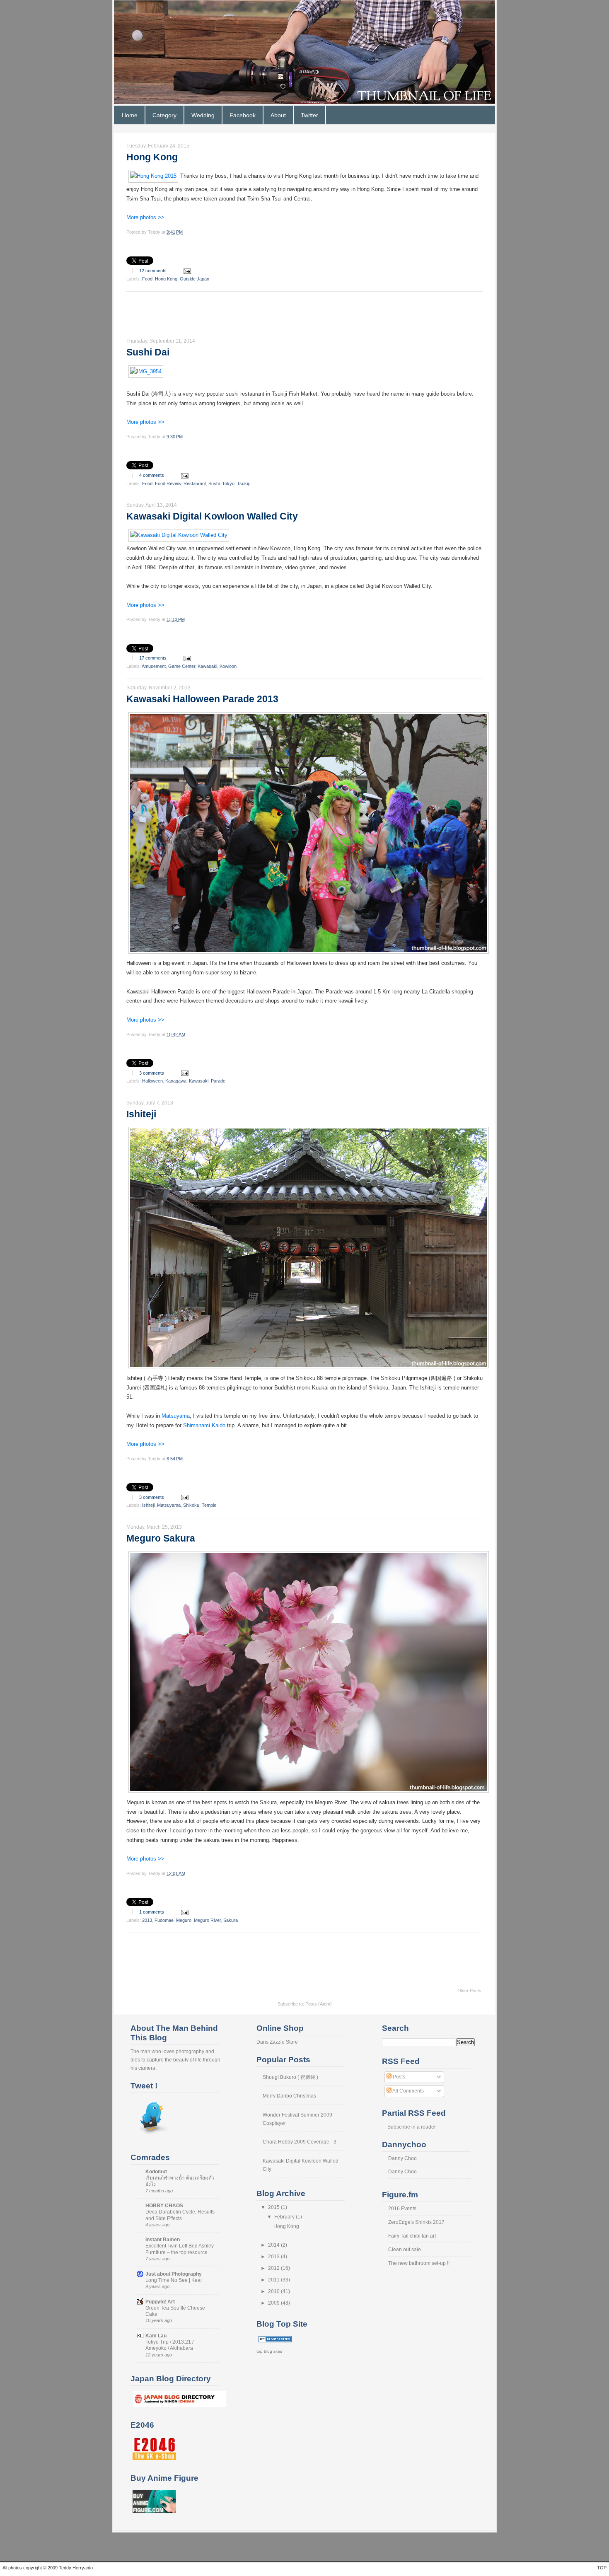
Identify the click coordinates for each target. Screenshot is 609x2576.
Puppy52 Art (160, 2302)
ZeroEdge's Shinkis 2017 (416, 2222)
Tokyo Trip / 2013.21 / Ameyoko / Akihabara (169, 2345)
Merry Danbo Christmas (289, 2096)
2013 (147, 1920)
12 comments (153, 271)
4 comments (152, 475)
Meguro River (207, 1920)
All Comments (408, 2091)
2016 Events (402, 2209)
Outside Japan (195, 279)
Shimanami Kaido (204, 1426)
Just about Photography (174, 2274)
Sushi (214, 483)
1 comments (152, 1912)
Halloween (152, 1081)
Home (130, 115)
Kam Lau (156, 2336)
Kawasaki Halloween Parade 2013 (202, 699)
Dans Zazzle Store (277, 2042)
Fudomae (164, 1920)
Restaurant (195, 483)
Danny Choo (402, 2158)
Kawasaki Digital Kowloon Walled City (212, 516)
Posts (398, 2077)
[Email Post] (186, 271)
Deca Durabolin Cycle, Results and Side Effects (180, 2215)
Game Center (182, 666)
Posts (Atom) (319, 2004)
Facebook (243, 115)
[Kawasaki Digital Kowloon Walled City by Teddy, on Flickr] (179, 535)
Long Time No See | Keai (174, 2280)
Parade (218, 1081)
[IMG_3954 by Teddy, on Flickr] (146, 372)
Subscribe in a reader (412, 2127)
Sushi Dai (148, 352)
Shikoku (191, 1505)
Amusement (154, 666)
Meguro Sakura (161, 1538)
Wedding (203, 115)
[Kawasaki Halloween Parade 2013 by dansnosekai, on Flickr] (309, 954)
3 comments (152, 1073)
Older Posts (469, 1991)
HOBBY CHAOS (164, 2206)
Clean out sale (405, 2250)
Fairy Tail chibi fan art (412, 2236)
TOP (602, 2568)
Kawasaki (207, 666)
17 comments (153, 658)
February (285, 2217)
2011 (274, 2280)
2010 (274, 2291)
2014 (274, 2245)
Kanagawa (176, 1081)
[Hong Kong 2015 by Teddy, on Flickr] (153, 176)
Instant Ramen (163, 2240)
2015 (274, 2207)
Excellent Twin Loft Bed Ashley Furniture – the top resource (180, 2249)
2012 (274, 2268)
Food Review (168, 483)
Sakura (231, 1920)
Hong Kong (152, 157)
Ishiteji (141, 1114)
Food (147, 279)
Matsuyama (176, 1416)
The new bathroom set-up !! (419, 2263)
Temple (209, 1505)
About (278, 115)
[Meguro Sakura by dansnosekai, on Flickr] (309, 1793)
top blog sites (269, 2351)
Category (164, 115)
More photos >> (145, 217)
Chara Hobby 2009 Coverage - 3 (300, 2142)
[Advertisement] (277, 317)
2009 (274, 2303)
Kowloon (228, 666)
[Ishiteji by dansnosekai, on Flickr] (309, 1369)
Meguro (184, 1920)
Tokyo (228, 483)
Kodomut (156, 2172)
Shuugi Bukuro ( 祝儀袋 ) (290, 2077)
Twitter (309, 115)
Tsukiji (243, 483)
